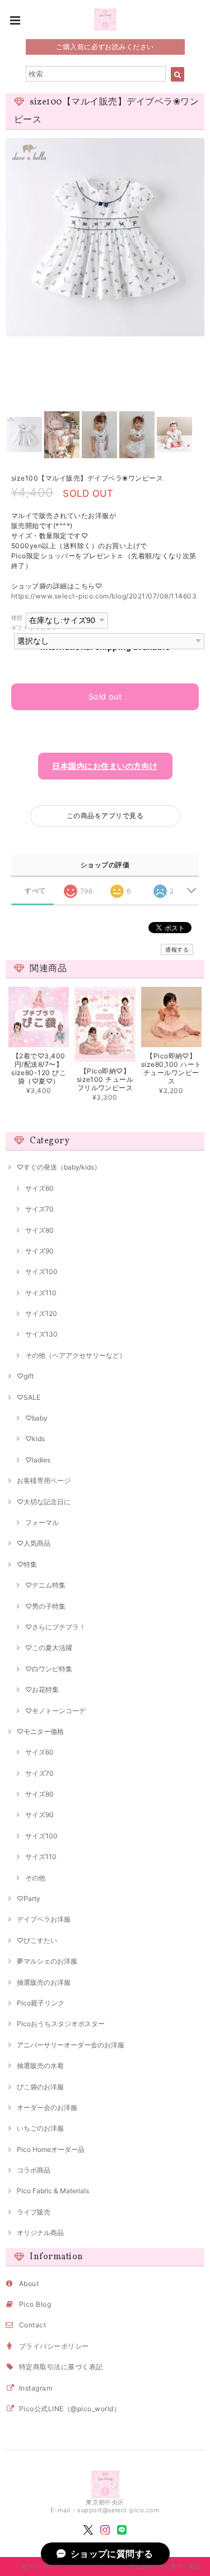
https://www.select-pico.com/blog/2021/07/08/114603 (104, 596)
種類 (17, 618)
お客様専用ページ (44, 1481)
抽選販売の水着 (40, 2066)
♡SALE (29, 1397)
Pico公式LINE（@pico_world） (70, 2409)
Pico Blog (35, 2304)
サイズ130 (41, 1334)
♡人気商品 (34, 1543)
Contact (32, 2325)
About (29, 2283)
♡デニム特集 (45, 1585)
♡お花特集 (42, 1689)
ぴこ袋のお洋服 (40, 2087)
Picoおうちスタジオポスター (61, 2024)
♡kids (35, 1439)
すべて (35, 891)
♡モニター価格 (40, 1731)
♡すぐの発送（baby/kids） (59, 1167)
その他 (35, 1878)
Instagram (36, 2388)
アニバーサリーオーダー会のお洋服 (71, 2045)
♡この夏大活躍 (49, 1648)
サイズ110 (41, 1293)
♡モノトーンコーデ (55, 1711)
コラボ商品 (34, 2170)
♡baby (36, 1418)
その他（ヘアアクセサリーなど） (76, 1355)
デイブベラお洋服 (44, 1919)
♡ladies (38, 1460)
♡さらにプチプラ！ (55, 1627)
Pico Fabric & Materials (53, 2191)
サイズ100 (41, 1272)
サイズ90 (39, 1251)
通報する (177, 949)
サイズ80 (39, 1230)
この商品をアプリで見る (105, 816)
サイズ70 (39, 1209)
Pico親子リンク (41, 2003)
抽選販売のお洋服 (44, 1982)
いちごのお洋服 (40, 2128)
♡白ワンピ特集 (49, 1669)
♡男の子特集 (45, 1606)
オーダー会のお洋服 (47, 2107)
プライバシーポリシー (54, 2346)
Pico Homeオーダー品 (51, 2149)
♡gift (25, 1376)
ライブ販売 (34, 2212)
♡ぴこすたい (37, 1940)
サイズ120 (41, 1313)
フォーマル (42, 1522)
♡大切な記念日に (44, 1502)
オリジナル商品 (40, 2233)
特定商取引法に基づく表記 (61, 2367)
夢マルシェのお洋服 (47, 1961)
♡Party (29, 1898)
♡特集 (27, 1564)
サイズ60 (39, 1188)
